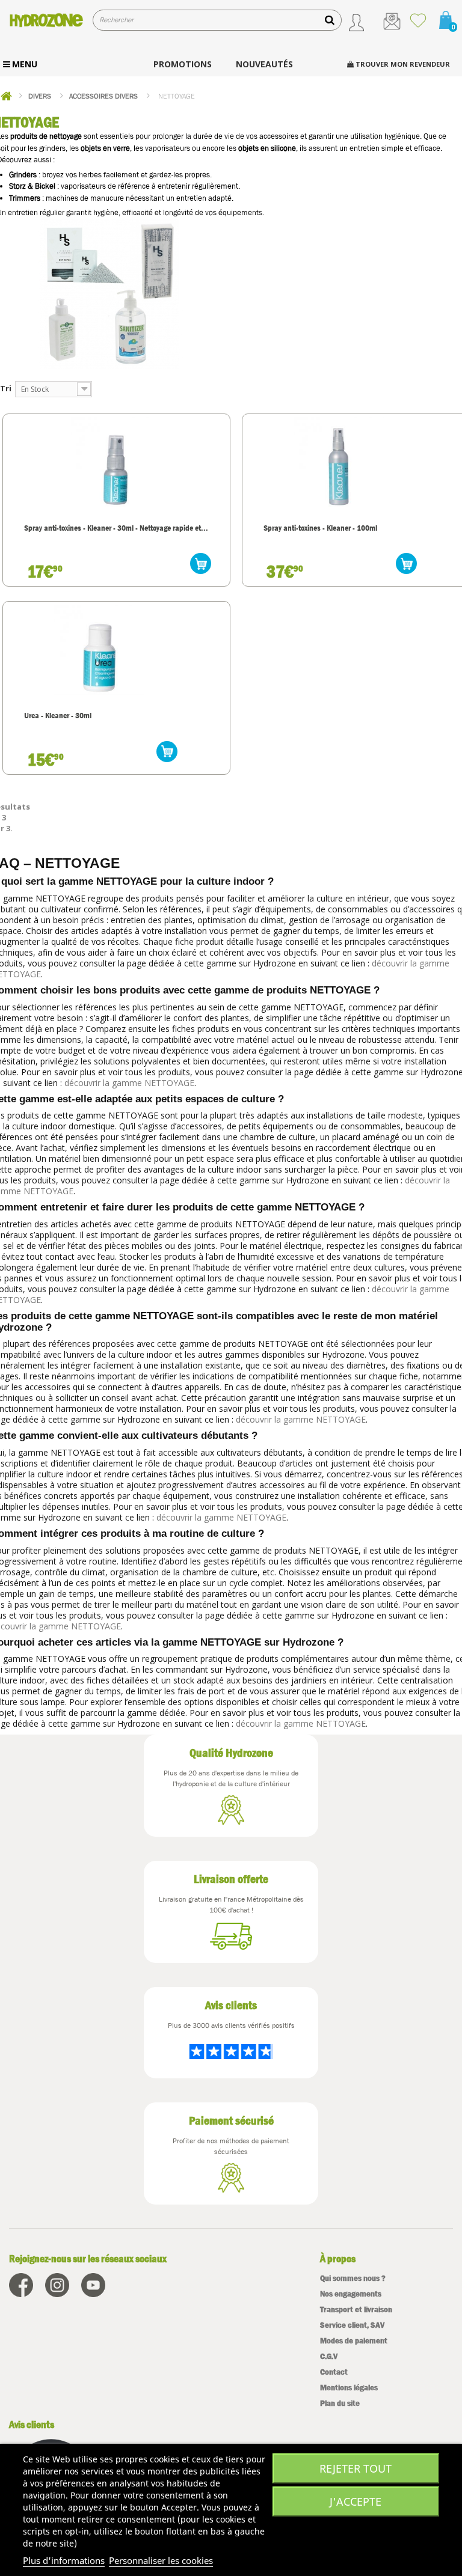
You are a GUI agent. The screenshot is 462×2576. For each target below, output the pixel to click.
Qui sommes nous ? (353, 2278)
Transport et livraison (356, 2309)
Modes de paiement (354, 2341)
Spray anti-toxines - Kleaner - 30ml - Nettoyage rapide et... (116, 528)
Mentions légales (349, 2388)
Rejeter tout (356, 2468)
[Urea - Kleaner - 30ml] (99, 650)
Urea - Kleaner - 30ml (58, 715)
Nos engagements (351, 2294)
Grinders (23, 175)
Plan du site (340, 2403)
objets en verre (105, 148)
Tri (6, 388)
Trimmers (25, 198)
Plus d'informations (64, 2560)
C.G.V (329, 2356)
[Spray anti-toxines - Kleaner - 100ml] (339, 462)
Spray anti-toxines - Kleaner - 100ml (320, 528)
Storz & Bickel (32, 186)
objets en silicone (267, 148)
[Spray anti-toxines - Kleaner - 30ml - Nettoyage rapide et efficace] (116, 462)
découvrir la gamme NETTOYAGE (129, 1083)
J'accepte (356, 2501)
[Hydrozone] (46, 20)
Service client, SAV (352, 2325)
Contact (334, 2372)
